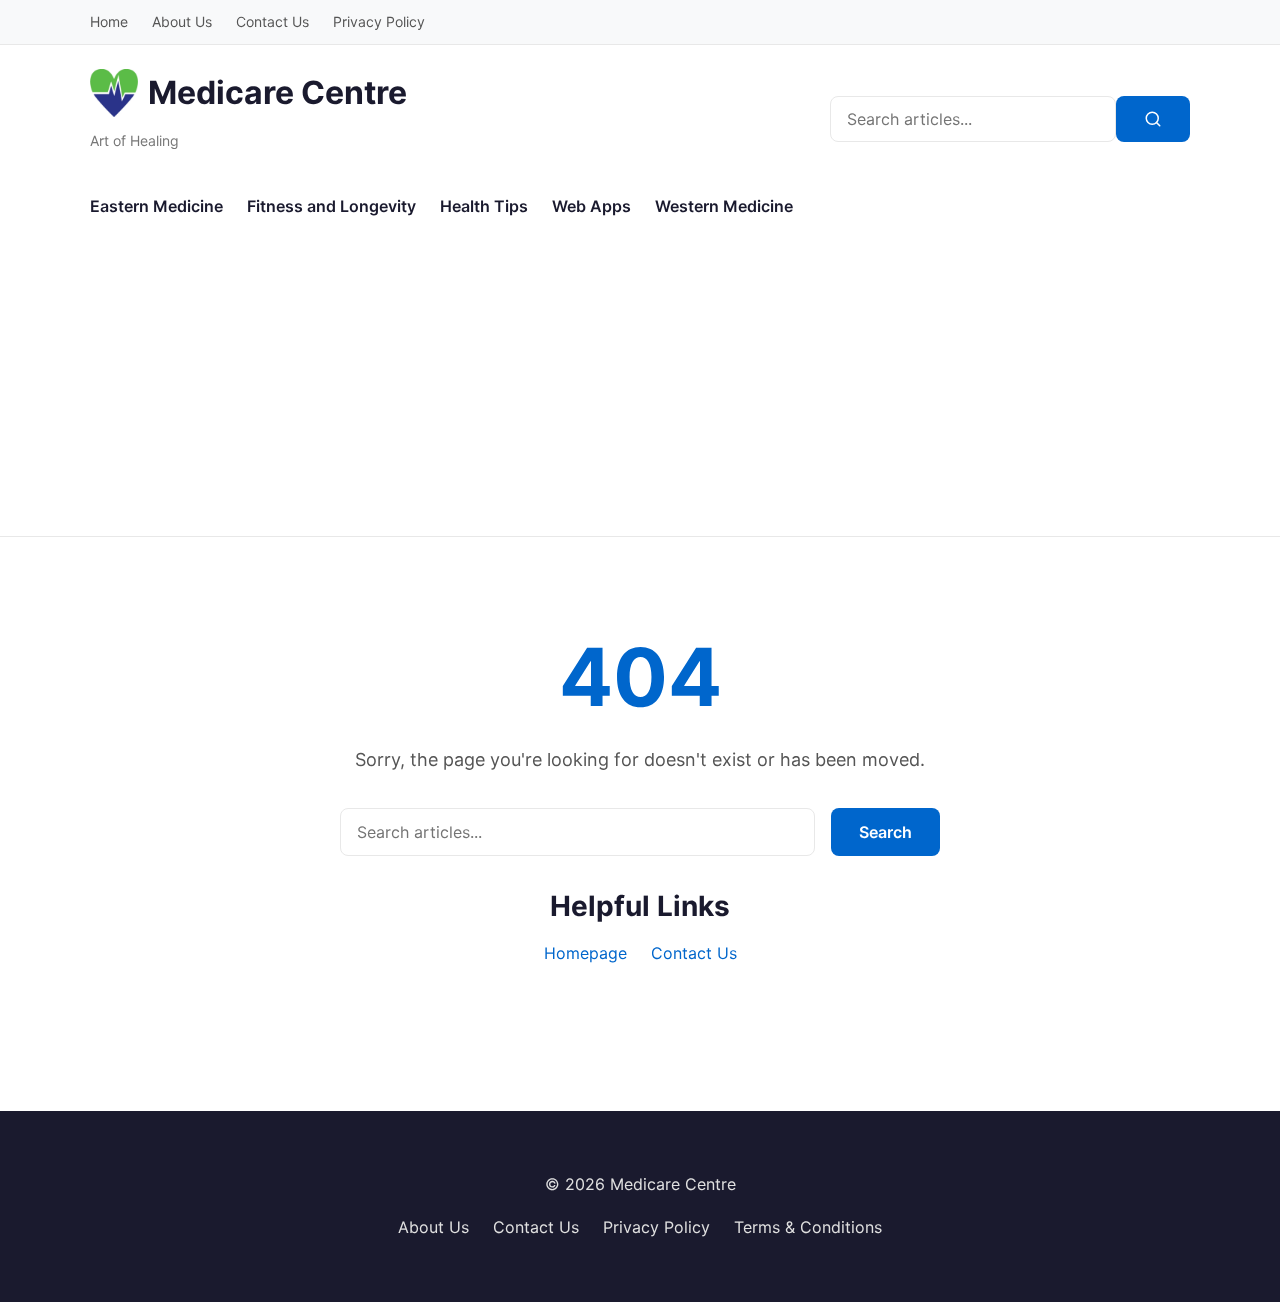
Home (109, 21)
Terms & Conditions (808, 1227)
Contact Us (272, 21)
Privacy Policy (379, 21)
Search (885, 832)
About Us (182, 21)
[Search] (1153, 119)
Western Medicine (724, 206)
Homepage (585, 953)
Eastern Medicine (156, 206)
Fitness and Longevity (331, 206)
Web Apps (591, 206)
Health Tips (484, 206)
